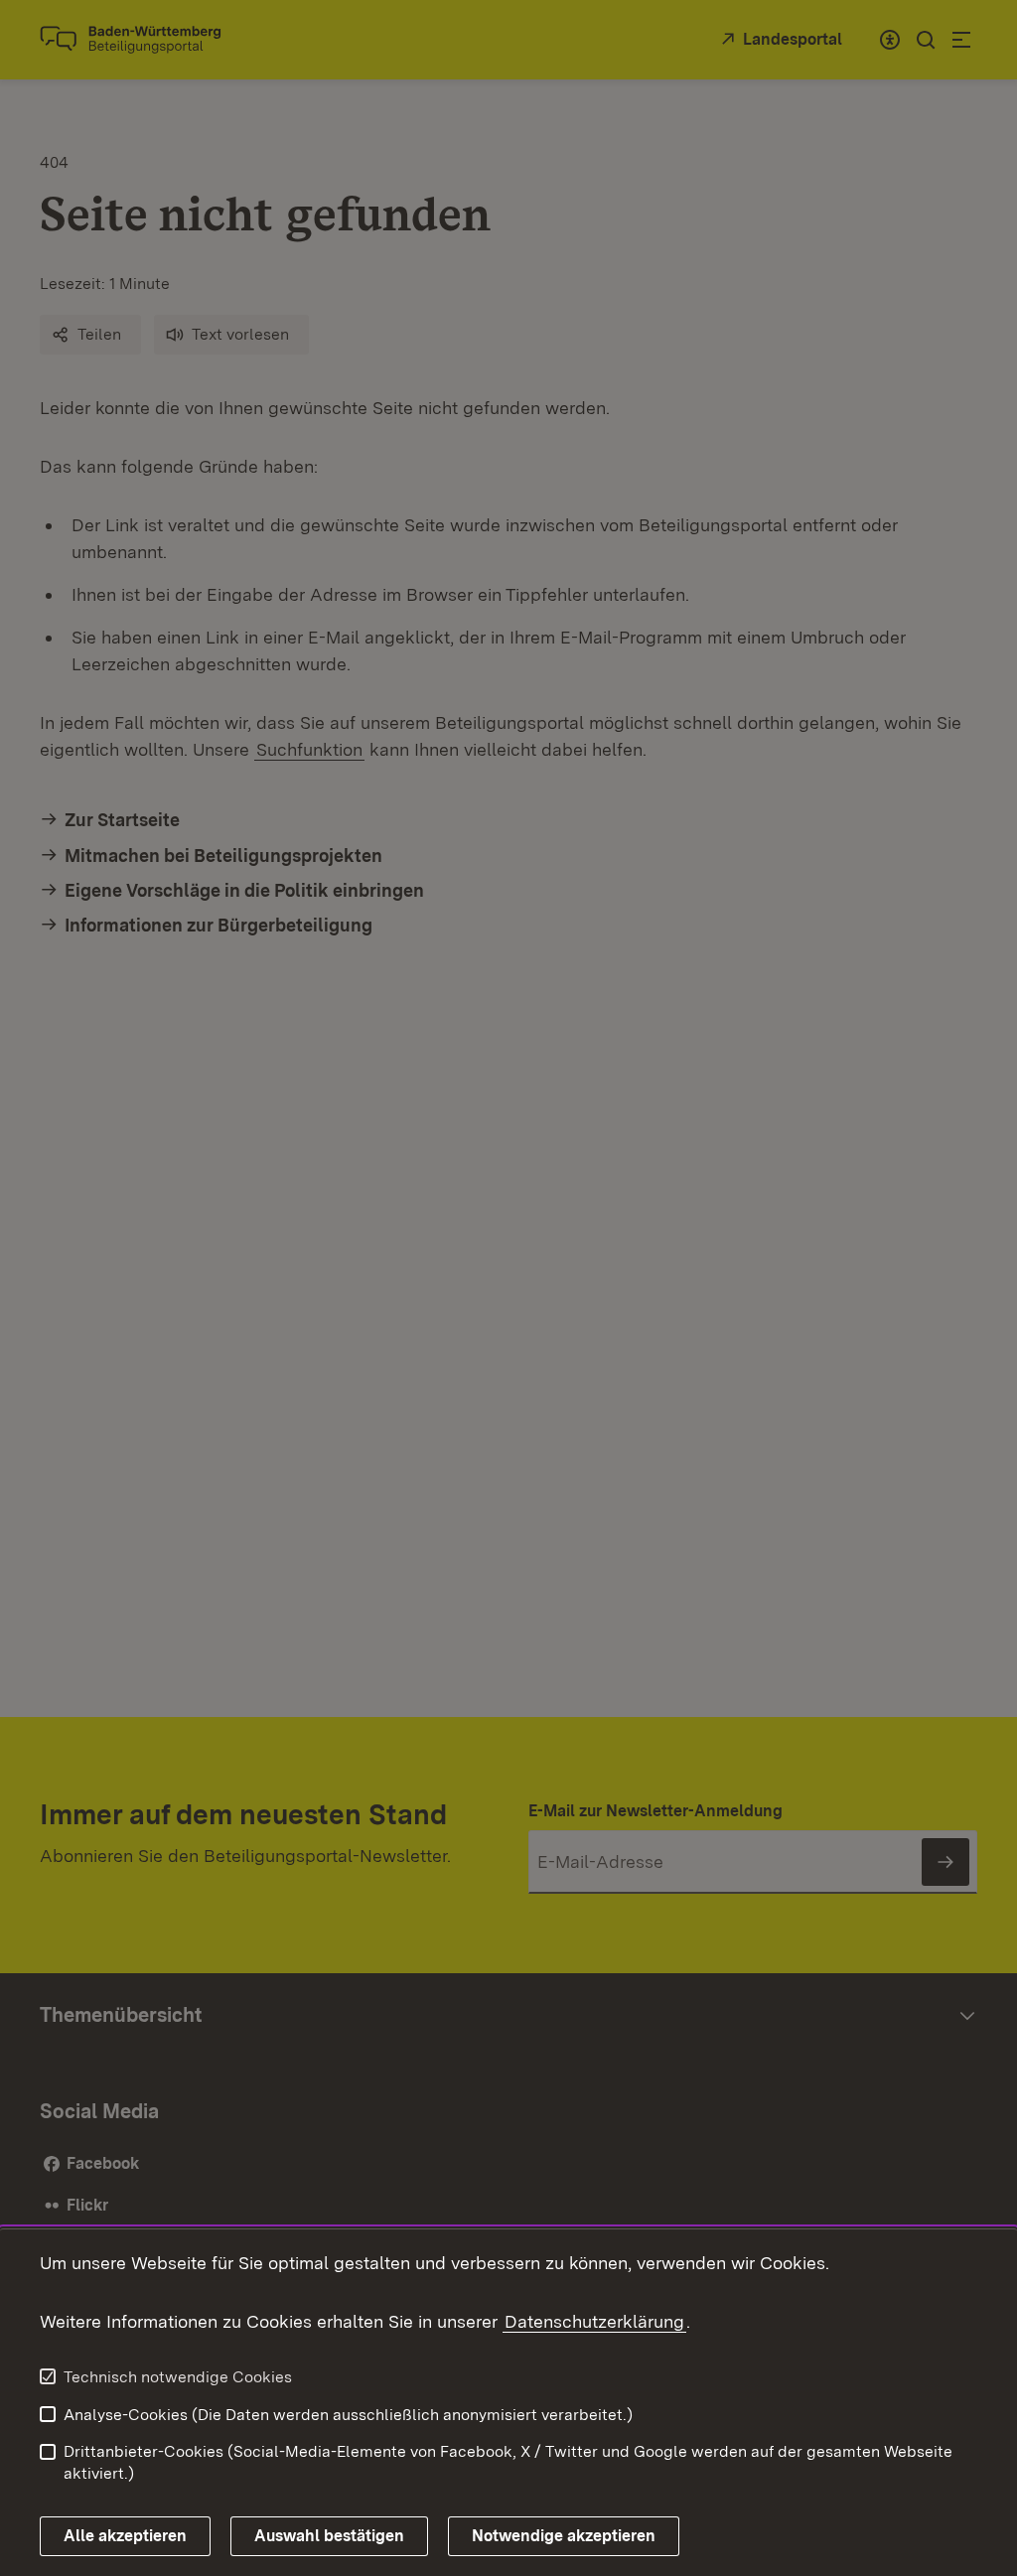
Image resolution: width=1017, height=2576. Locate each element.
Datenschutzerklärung (594, 2321)
